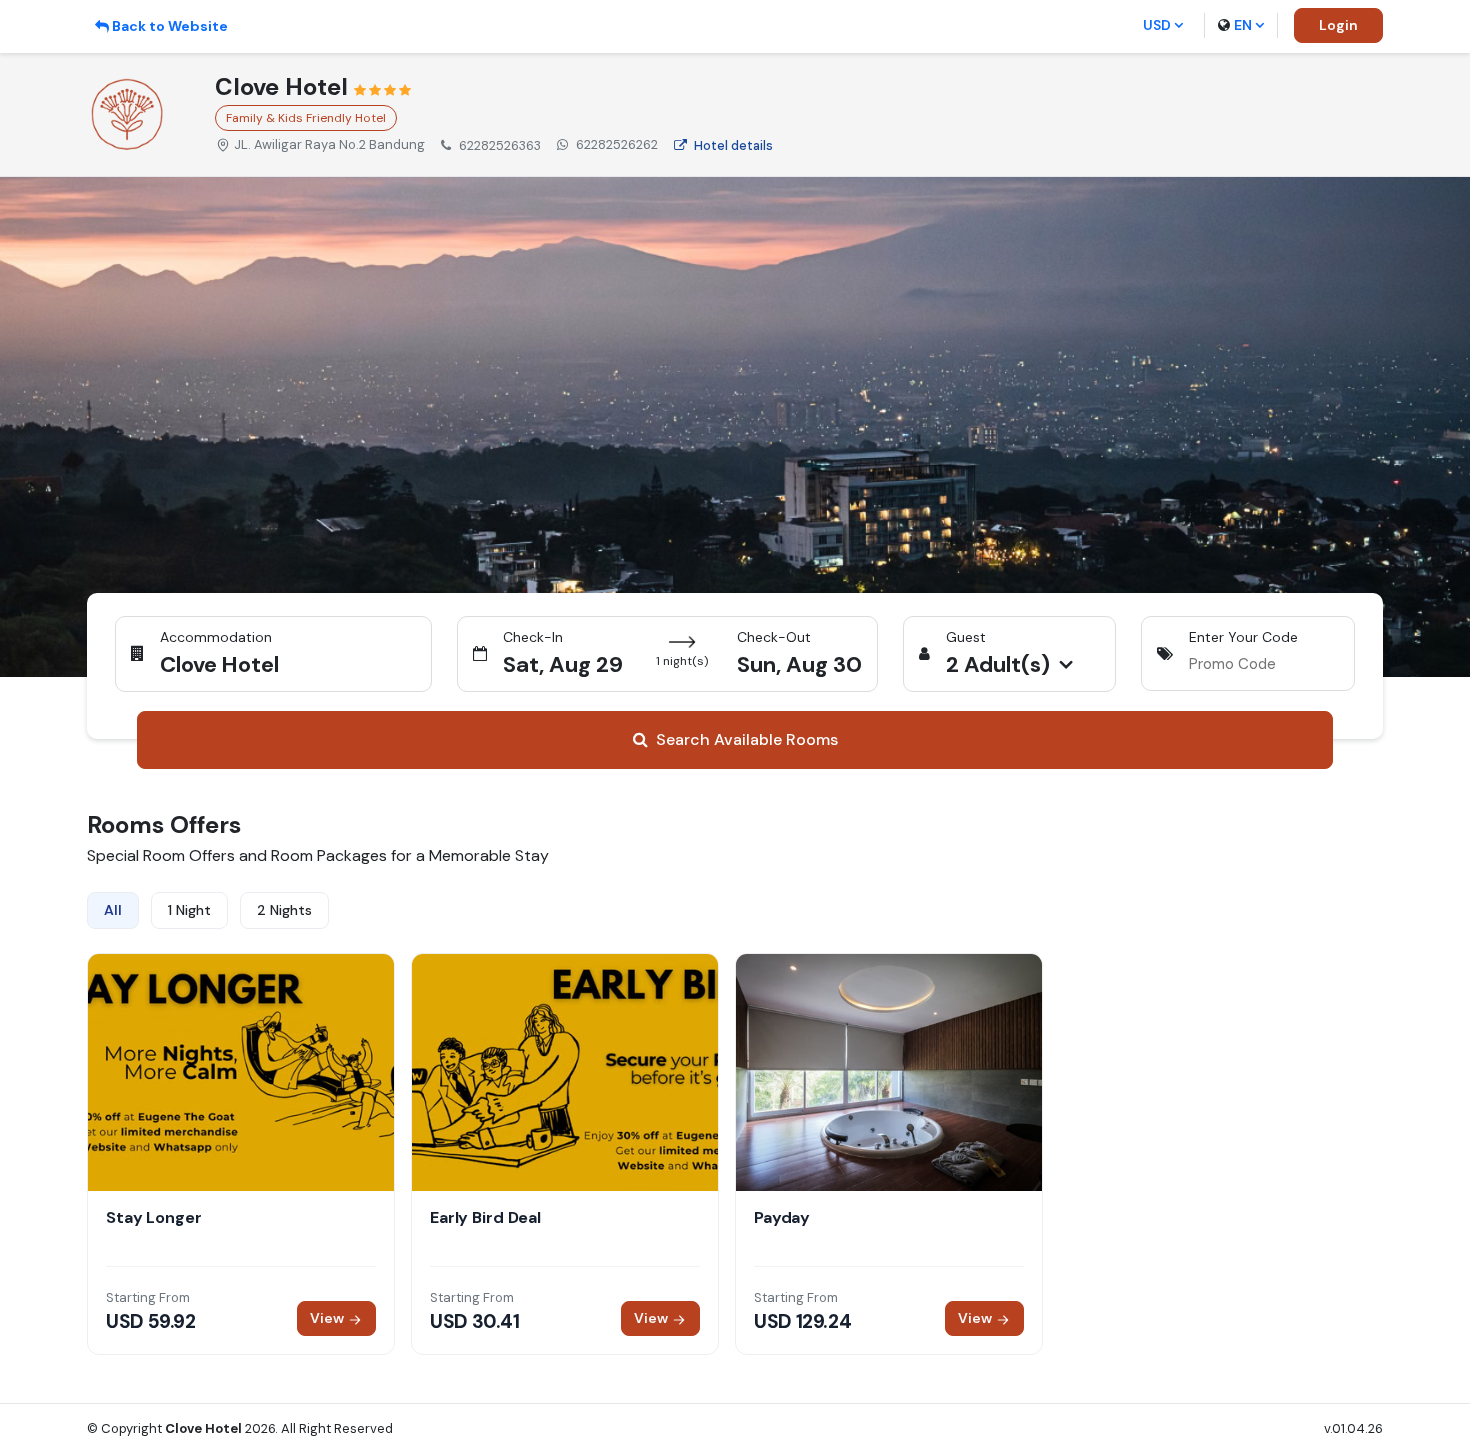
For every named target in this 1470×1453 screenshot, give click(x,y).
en (1243, 25)
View (328, 1318)
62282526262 (617, 144)
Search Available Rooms (747, 739)
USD (1157, 25)
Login (1338, 25)
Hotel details (733, 145)
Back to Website (170, 26)
